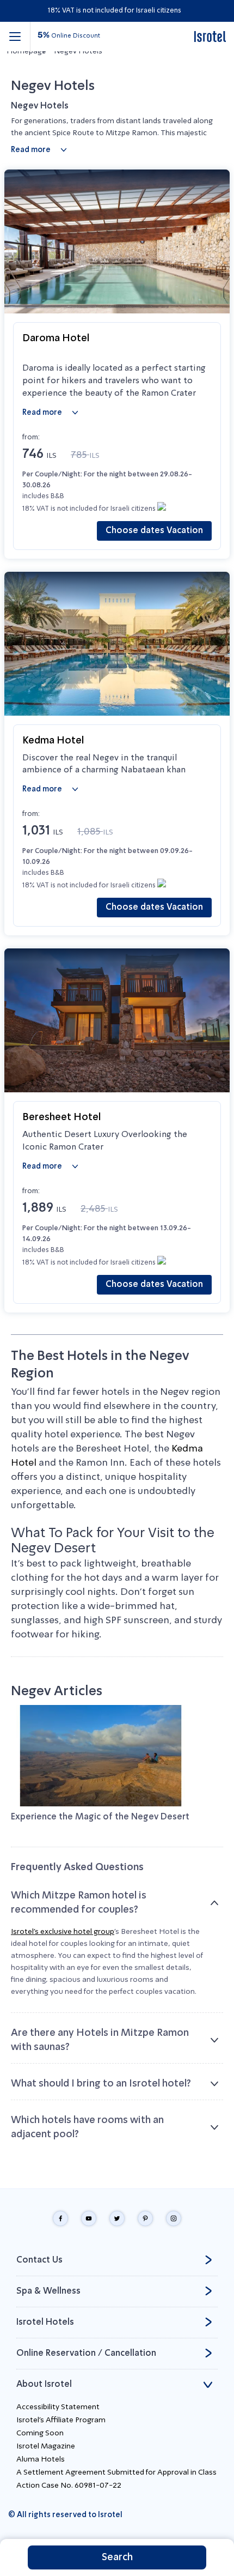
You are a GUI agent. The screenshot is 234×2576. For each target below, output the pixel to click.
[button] (15, 37)
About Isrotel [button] (44, 2385)
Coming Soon (40, 2433)
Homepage (26, 51)
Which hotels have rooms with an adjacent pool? (87, 2127)
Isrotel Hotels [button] (45, 2323)
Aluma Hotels (41, 2459)
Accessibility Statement (58, 2407)
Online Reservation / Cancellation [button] (86, 2354)
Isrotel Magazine (46, 2446)
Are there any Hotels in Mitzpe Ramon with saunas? (100, 2040)
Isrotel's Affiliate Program (61, 2420)
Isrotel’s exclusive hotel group (63, 1932)
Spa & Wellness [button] (48, 2291)
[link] (210, 37)
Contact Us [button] (39, 2260)
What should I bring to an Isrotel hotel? (101, 2084)
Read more (31, 150)
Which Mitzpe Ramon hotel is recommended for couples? (79, 1903)
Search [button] (117, 2557)
